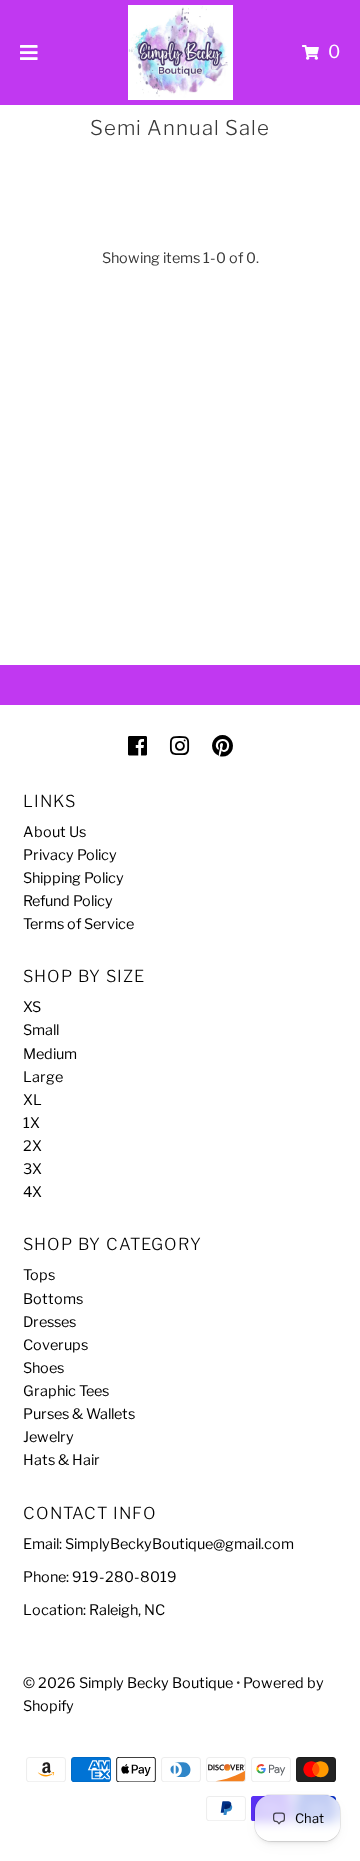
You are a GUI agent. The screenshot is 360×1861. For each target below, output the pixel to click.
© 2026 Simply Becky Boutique (128, 1683)
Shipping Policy (73, 878)
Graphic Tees (66, 1391)
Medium (50, 1054)
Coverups (55, 1345)
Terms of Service (78, 924)
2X (32, 1146)
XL (32, 1100)
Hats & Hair (61, 1460)
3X (32, 1169)
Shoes (43, 1368)
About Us (54, 832)
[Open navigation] (29, 52)
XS (32, 1007)
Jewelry (48, 1437)
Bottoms (53, 1299)
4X (32, 1192)
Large (43, 1077)
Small (41, 1030)
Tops (39, 1275)
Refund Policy (68, 901)
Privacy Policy (70, 855)
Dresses (49, 1322)
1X (31, 1123)
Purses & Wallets (79, 1414)
